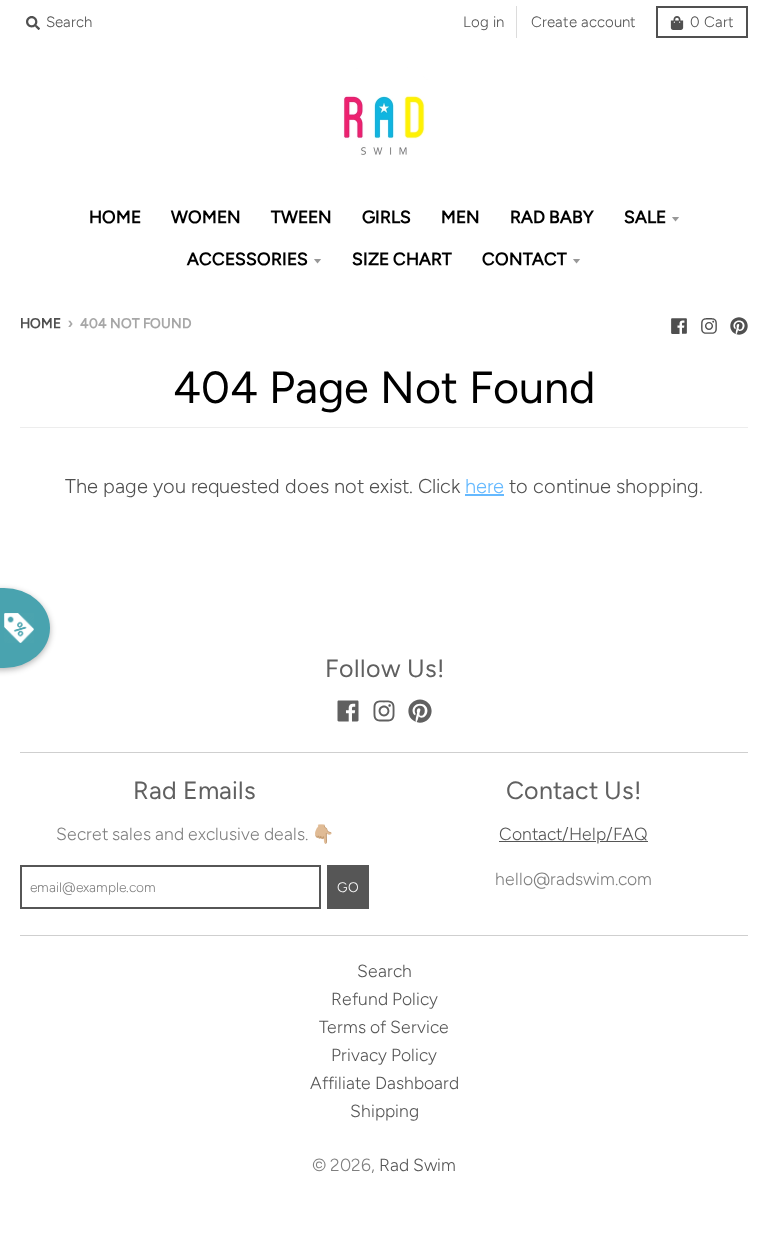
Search (384, 970)
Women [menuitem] (206, 216)
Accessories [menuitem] (247, 258)
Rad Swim (417, 1164)
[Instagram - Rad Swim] (709, 321)
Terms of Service (384, 1026)
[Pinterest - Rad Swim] (739, 321)
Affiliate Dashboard (384, 1082)
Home (40, 323)
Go (348, 887)
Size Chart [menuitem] (402, 258)
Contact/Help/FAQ (573, 833)
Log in (483, 22)
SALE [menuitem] (645, 216)
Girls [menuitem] (386, 216)
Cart (712, 22)
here (484, 486)
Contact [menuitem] (524, 258)
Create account (583, 22)
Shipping (384, 1110)
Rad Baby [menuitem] (552, 216)
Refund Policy (384, 998)
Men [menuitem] (460, 216)
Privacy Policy (384, 1054)
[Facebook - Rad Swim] (679, 321)
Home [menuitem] (115, 216)
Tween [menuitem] (301, 216)
